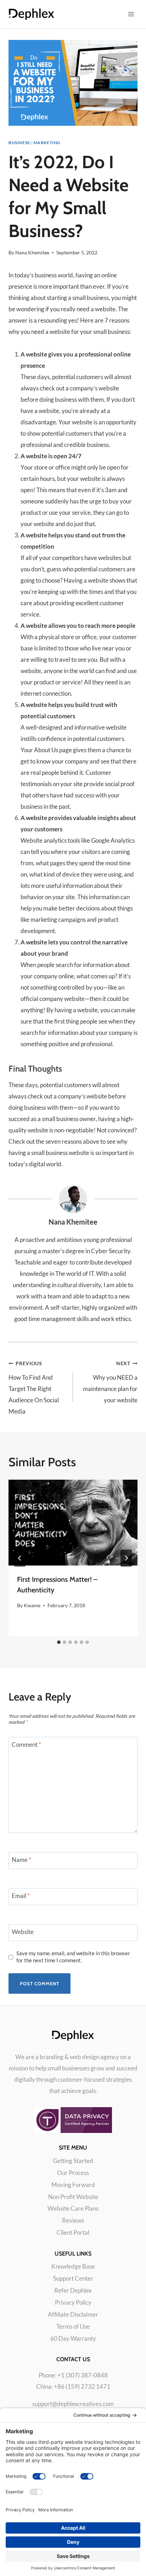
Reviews (73, 2220)
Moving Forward (73, 2185)
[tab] (59, 1642)
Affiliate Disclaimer (73, 2314)
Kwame (32, 1605)
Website (23, 1932)
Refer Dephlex (73, 2290)
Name (21, 1860)
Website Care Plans (73, 2208)
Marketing (47, 143)
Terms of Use (73, 2326)
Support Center (73, 2278)
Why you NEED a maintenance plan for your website (110, 1382)
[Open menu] (131, 14)
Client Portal (73, 2232)
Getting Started (73, 2161)
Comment (26, 1744)
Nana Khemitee (32, 253)
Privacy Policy (73, 2302)
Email (21, 1896)
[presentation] (73, 1523)
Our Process (73, 2173)
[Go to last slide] (20, 1558)
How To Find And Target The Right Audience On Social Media (34, 1388)
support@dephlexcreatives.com (73, 2404)
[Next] (126, 1558)
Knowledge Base (73, 2266)
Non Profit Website (73, 2197)
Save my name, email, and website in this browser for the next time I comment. (73, 1957)
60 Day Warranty (73, 2338)
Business (19, 143)
